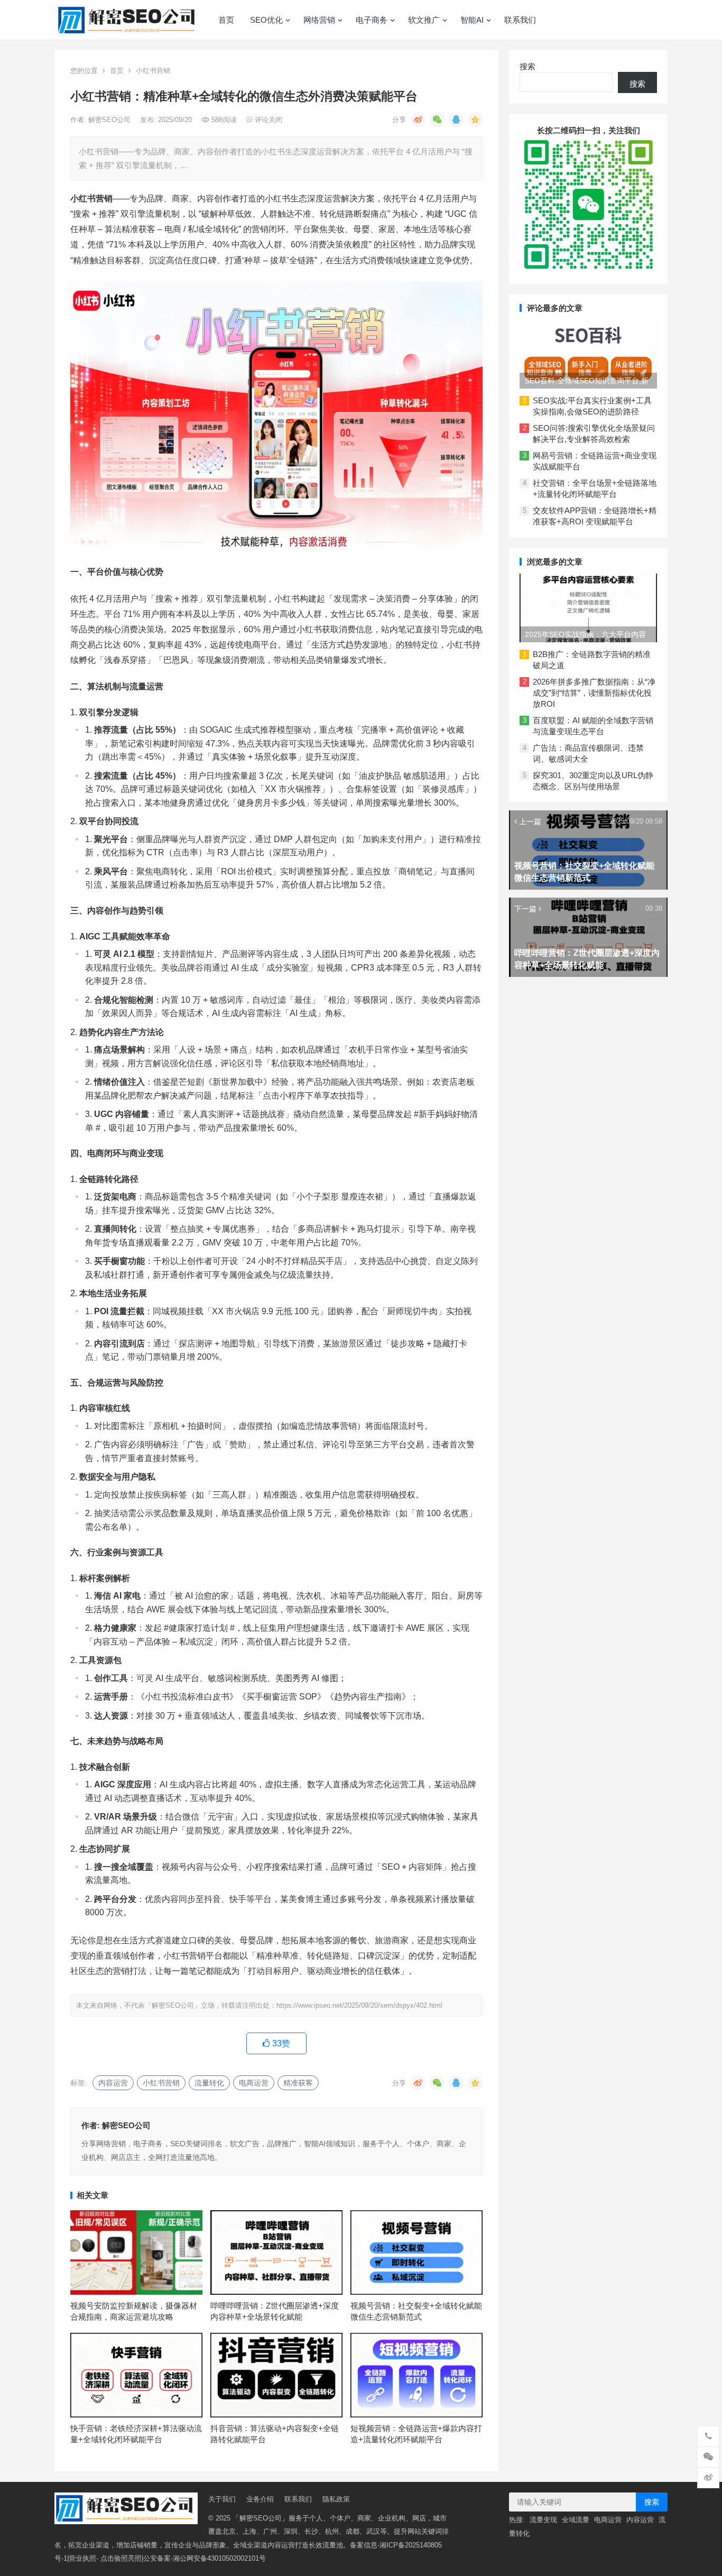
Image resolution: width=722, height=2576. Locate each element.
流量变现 (543, 2520)
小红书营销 (153, 71)
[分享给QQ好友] (456, 119)
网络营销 (319, 20)
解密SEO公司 (110, 120)
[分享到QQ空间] (475, 119)
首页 (226, 20)
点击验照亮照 (121, 2558)
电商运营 (254, 2083)
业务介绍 (260, 2499)
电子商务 (372, 20)
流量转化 (209, 2083)
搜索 (527, 66)
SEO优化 (266, 20)
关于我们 (222, 2499)
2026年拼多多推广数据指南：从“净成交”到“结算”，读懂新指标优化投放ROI (594, 693)
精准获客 (298, 2083)
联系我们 (520, 20)
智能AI (472, 20)
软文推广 (424, 20)
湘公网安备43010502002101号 (219, 2558)
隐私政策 (336, 2499)
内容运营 (113, 2083)
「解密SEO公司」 (261, 2518)
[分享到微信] (437, 119)
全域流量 (576, 2520)
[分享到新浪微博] (418, 119)
